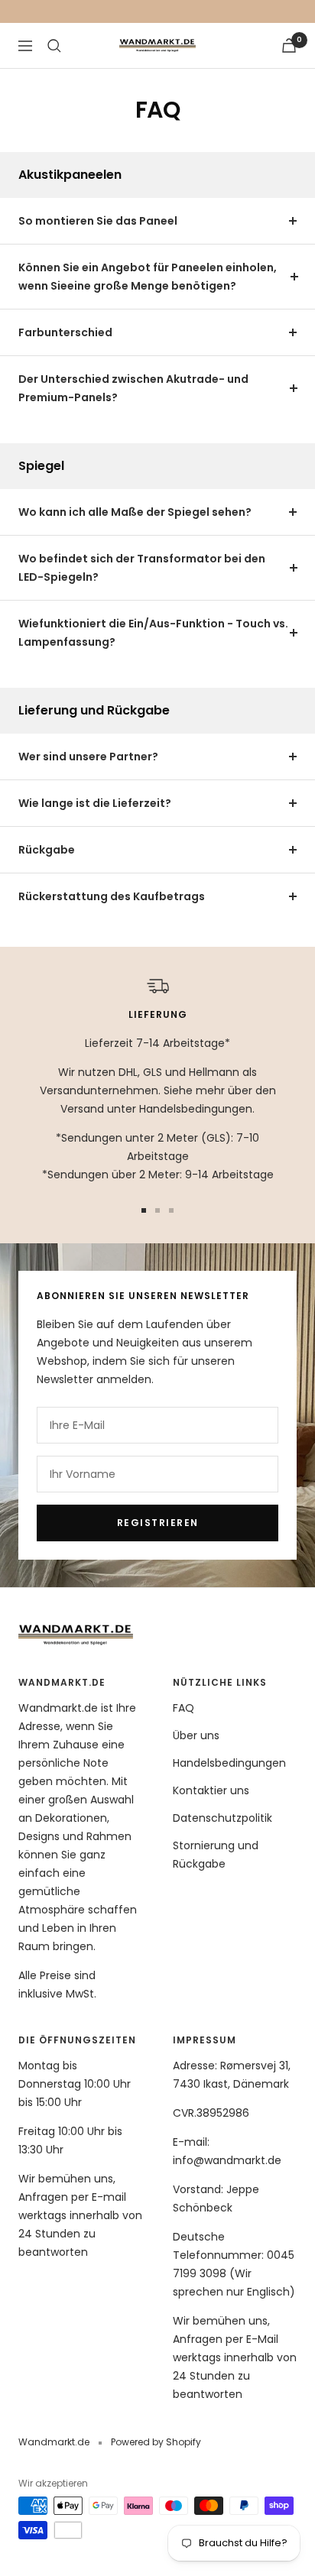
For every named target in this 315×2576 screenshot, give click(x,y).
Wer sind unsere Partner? (88, 757)
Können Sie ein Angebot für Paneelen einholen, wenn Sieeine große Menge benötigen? (148, 277)
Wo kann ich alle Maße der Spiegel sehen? (135, 512)
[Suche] (54, 46)
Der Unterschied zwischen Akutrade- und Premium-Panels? (133, 388)
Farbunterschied (65, 332)
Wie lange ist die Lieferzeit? (95, 803)
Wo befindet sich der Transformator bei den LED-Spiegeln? (142, 568)
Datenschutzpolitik (222, 1818)
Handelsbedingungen (229, 1763)
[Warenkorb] (289, 45)
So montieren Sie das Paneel (98, 221)
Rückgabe (47, 850)
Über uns (196, 1735)
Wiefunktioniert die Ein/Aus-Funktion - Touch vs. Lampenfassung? (153, 633)
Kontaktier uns (211, 1790)
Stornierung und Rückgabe (216, 1855)
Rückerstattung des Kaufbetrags (112, 896)
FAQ (183, 1708)
